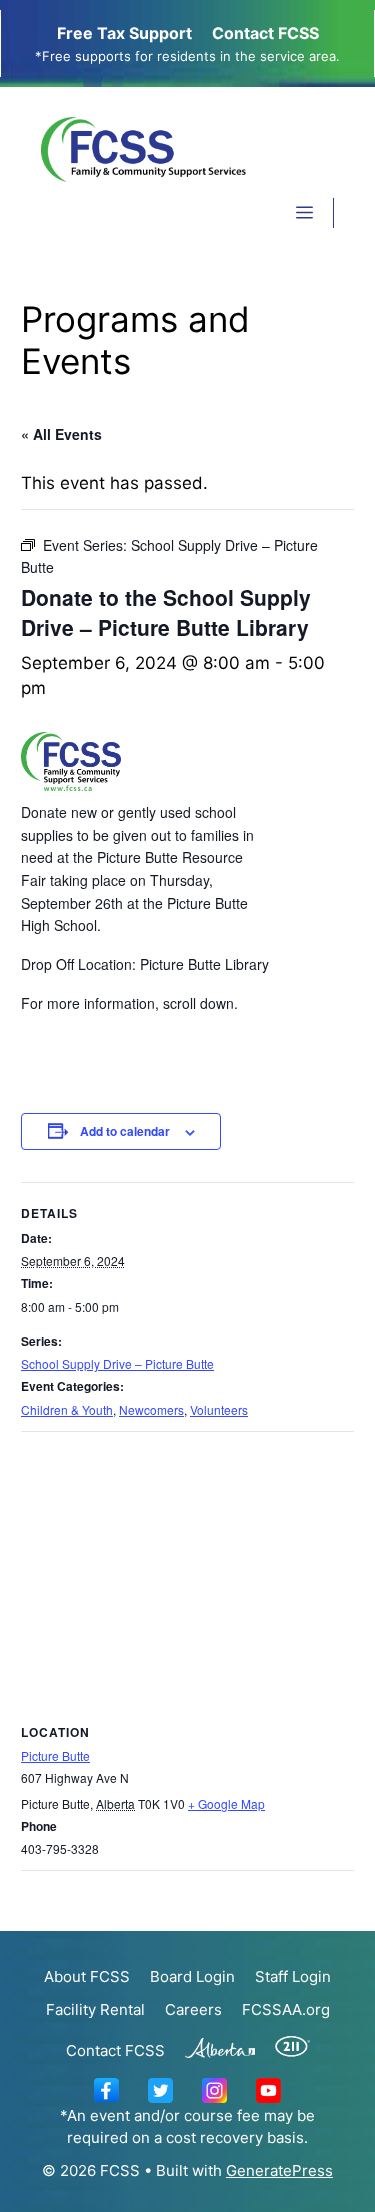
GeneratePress (279, 2170)
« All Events (61, 434)
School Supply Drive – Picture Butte (117, 1363)
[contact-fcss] (106, 2088)
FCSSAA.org (286, 2009)
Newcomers (151, 1409)
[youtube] (268, 2088)
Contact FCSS (265, 33)
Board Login (192, 1976)
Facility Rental (95, 2009)
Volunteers (219, 1409)
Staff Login (293, 1976)
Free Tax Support (124, 33)
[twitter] (160, 2088)
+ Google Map (226, 1803)
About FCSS (87, 1976)
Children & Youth (67, 1409)
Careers (193, 2009)
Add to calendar (125, 1131)
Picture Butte (55, 1755)
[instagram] (214, 2088)
